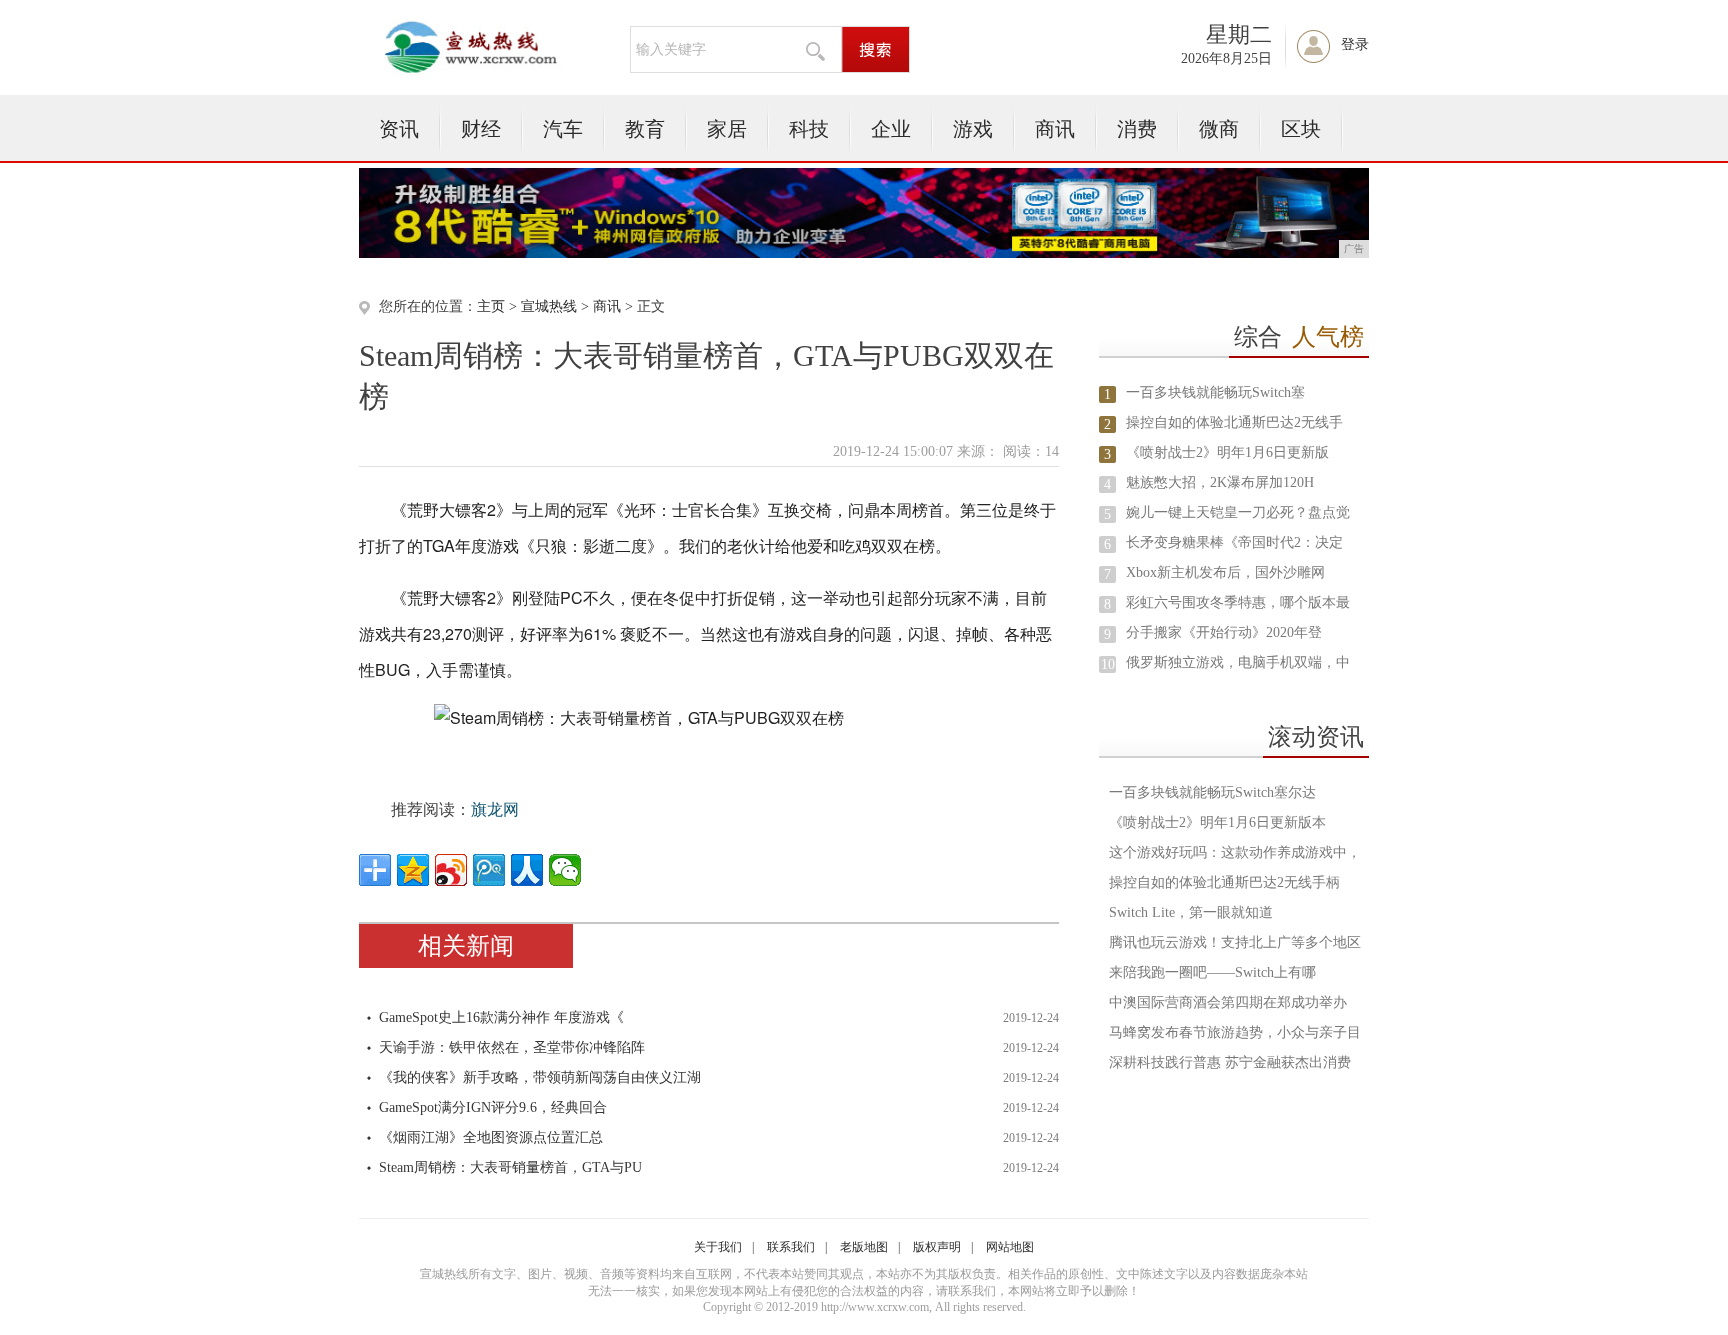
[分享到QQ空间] (413, 870)
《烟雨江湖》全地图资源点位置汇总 (491, 1137)
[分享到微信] (565, 870)
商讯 (1055, 129)
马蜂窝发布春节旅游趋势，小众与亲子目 (1235, 1032)
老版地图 (864, 1247)
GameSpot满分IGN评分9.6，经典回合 (493, 1107)
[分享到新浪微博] (451, 870)
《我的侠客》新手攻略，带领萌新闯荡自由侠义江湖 (540, 1077)
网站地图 (1010, 1247)
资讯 (399, 129)
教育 (645, 129)
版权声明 (937, 1247)
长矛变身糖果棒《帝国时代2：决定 (1234, 542)
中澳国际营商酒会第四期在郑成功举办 (1228, 1002)
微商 (1219, 129)
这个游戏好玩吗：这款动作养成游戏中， (1235, 852)
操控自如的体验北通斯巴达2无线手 (1234, 422)
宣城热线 (549, 306)
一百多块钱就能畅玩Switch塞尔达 (1212, 792)
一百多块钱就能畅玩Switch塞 (1215, 392)
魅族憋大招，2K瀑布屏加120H (1220, 482)
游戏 (973, 129)
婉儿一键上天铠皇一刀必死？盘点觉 (1238, 512)
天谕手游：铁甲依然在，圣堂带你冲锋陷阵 (512, 1047)
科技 (809, 129)
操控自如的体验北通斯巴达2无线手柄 (1224, 882)
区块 (1301, 129)
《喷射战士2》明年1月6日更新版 (1227, 452)
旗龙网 (495, 809)
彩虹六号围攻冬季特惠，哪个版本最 (1238, 602)
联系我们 (791, 1247)
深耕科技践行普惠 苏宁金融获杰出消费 (1230, 1062)
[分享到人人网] (527, 870)
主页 (491, 306)
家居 (727, 129)
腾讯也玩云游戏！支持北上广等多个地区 (1235, 942)
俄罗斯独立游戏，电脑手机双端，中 (1238, 662)
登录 (1355, 44)
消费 (1137, 129)
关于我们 (718, 1247)
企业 (891, 129)
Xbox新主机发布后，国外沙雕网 (1225, 572)
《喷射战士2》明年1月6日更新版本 (1217, 822)
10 (1108, 664)
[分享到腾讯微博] (489, 870)
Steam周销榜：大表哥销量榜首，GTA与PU (510, 1167)
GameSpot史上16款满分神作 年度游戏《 (501, 1017)
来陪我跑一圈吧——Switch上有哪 (1212, 972)
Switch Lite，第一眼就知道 (1191, 912)
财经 (481, 129)
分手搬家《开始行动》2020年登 (1224, 632)
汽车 (563, 129)
